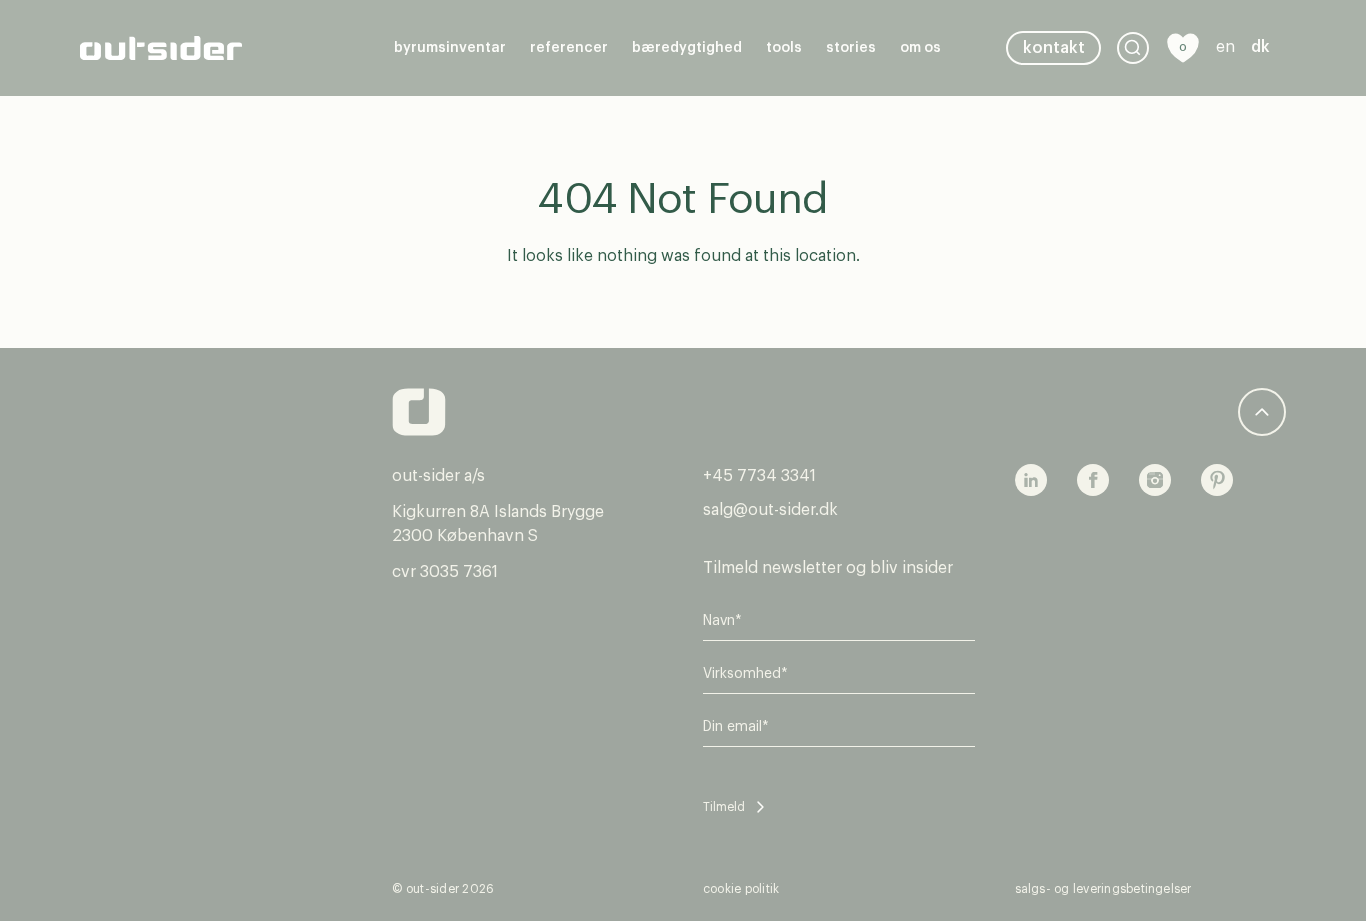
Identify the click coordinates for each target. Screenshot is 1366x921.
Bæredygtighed (687, 48)
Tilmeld (724, 807)
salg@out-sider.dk (770, 510)
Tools (784, 48)
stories (851, 48)
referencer (569, 48)
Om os (920, 48)
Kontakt (1054, 48)
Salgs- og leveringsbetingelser (1103, 889)
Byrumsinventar (450, 48)
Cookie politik (741, 889)
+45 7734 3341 (759, 476)
